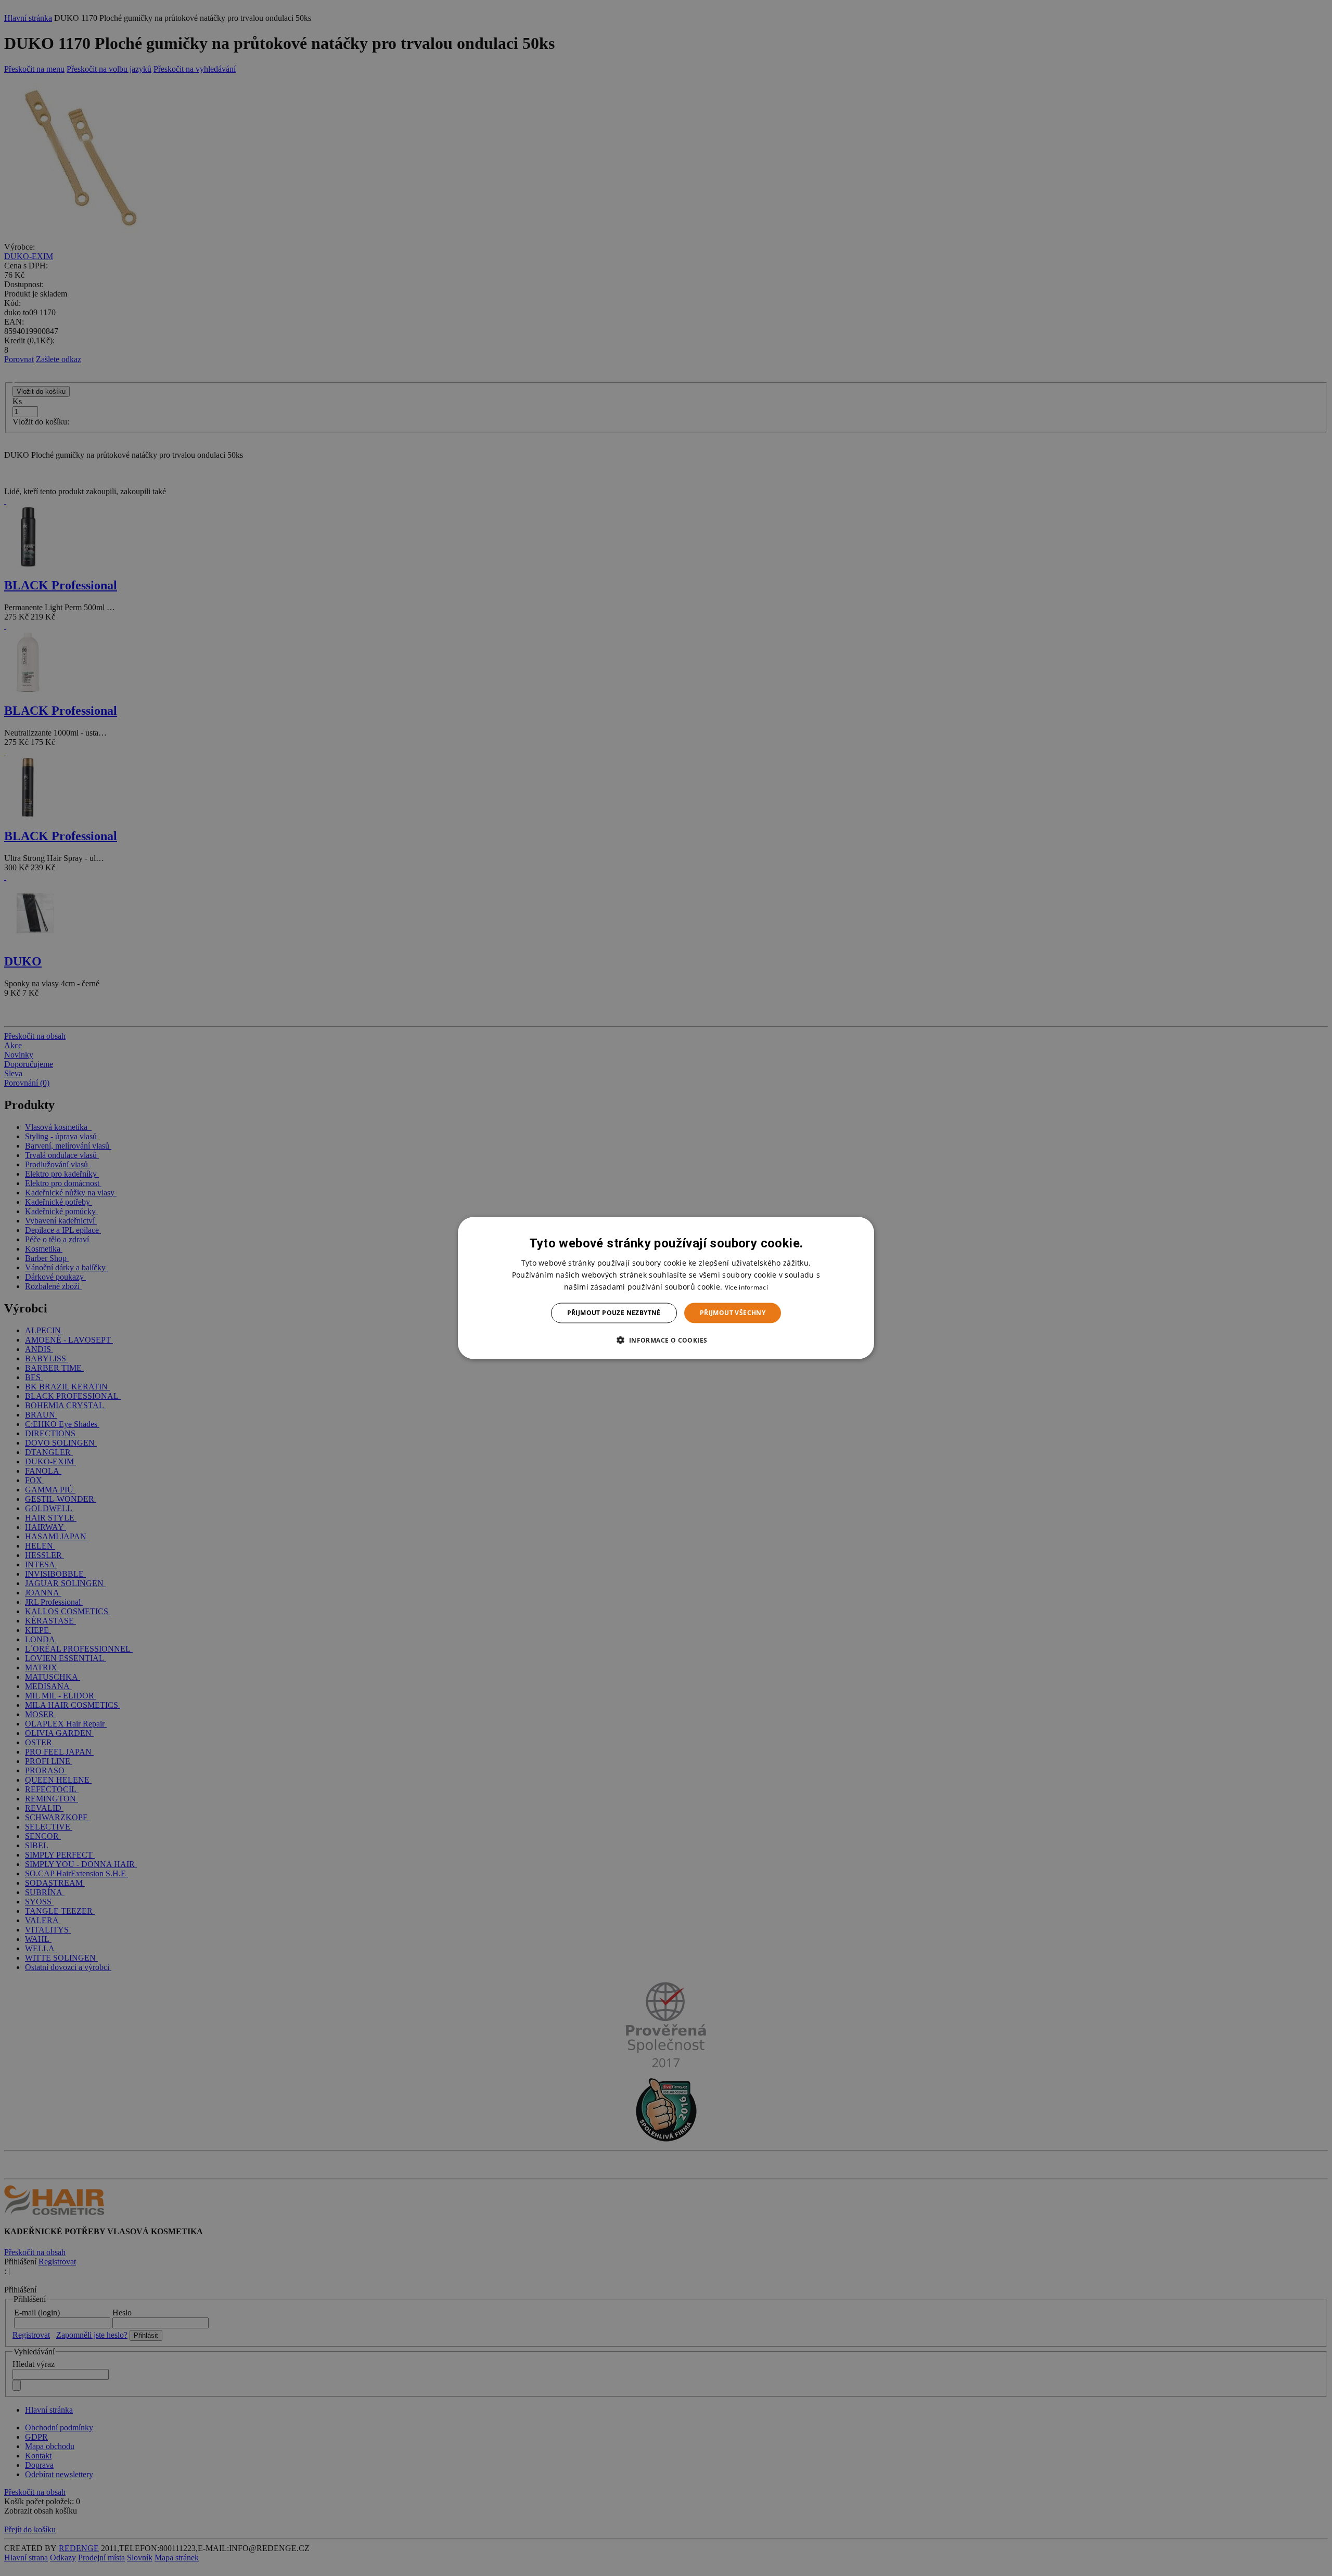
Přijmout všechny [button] (733, 1313)
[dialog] (666, 1288)
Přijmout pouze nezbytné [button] (614, 1313)
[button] (666, 1339)
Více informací (746, 1287)
